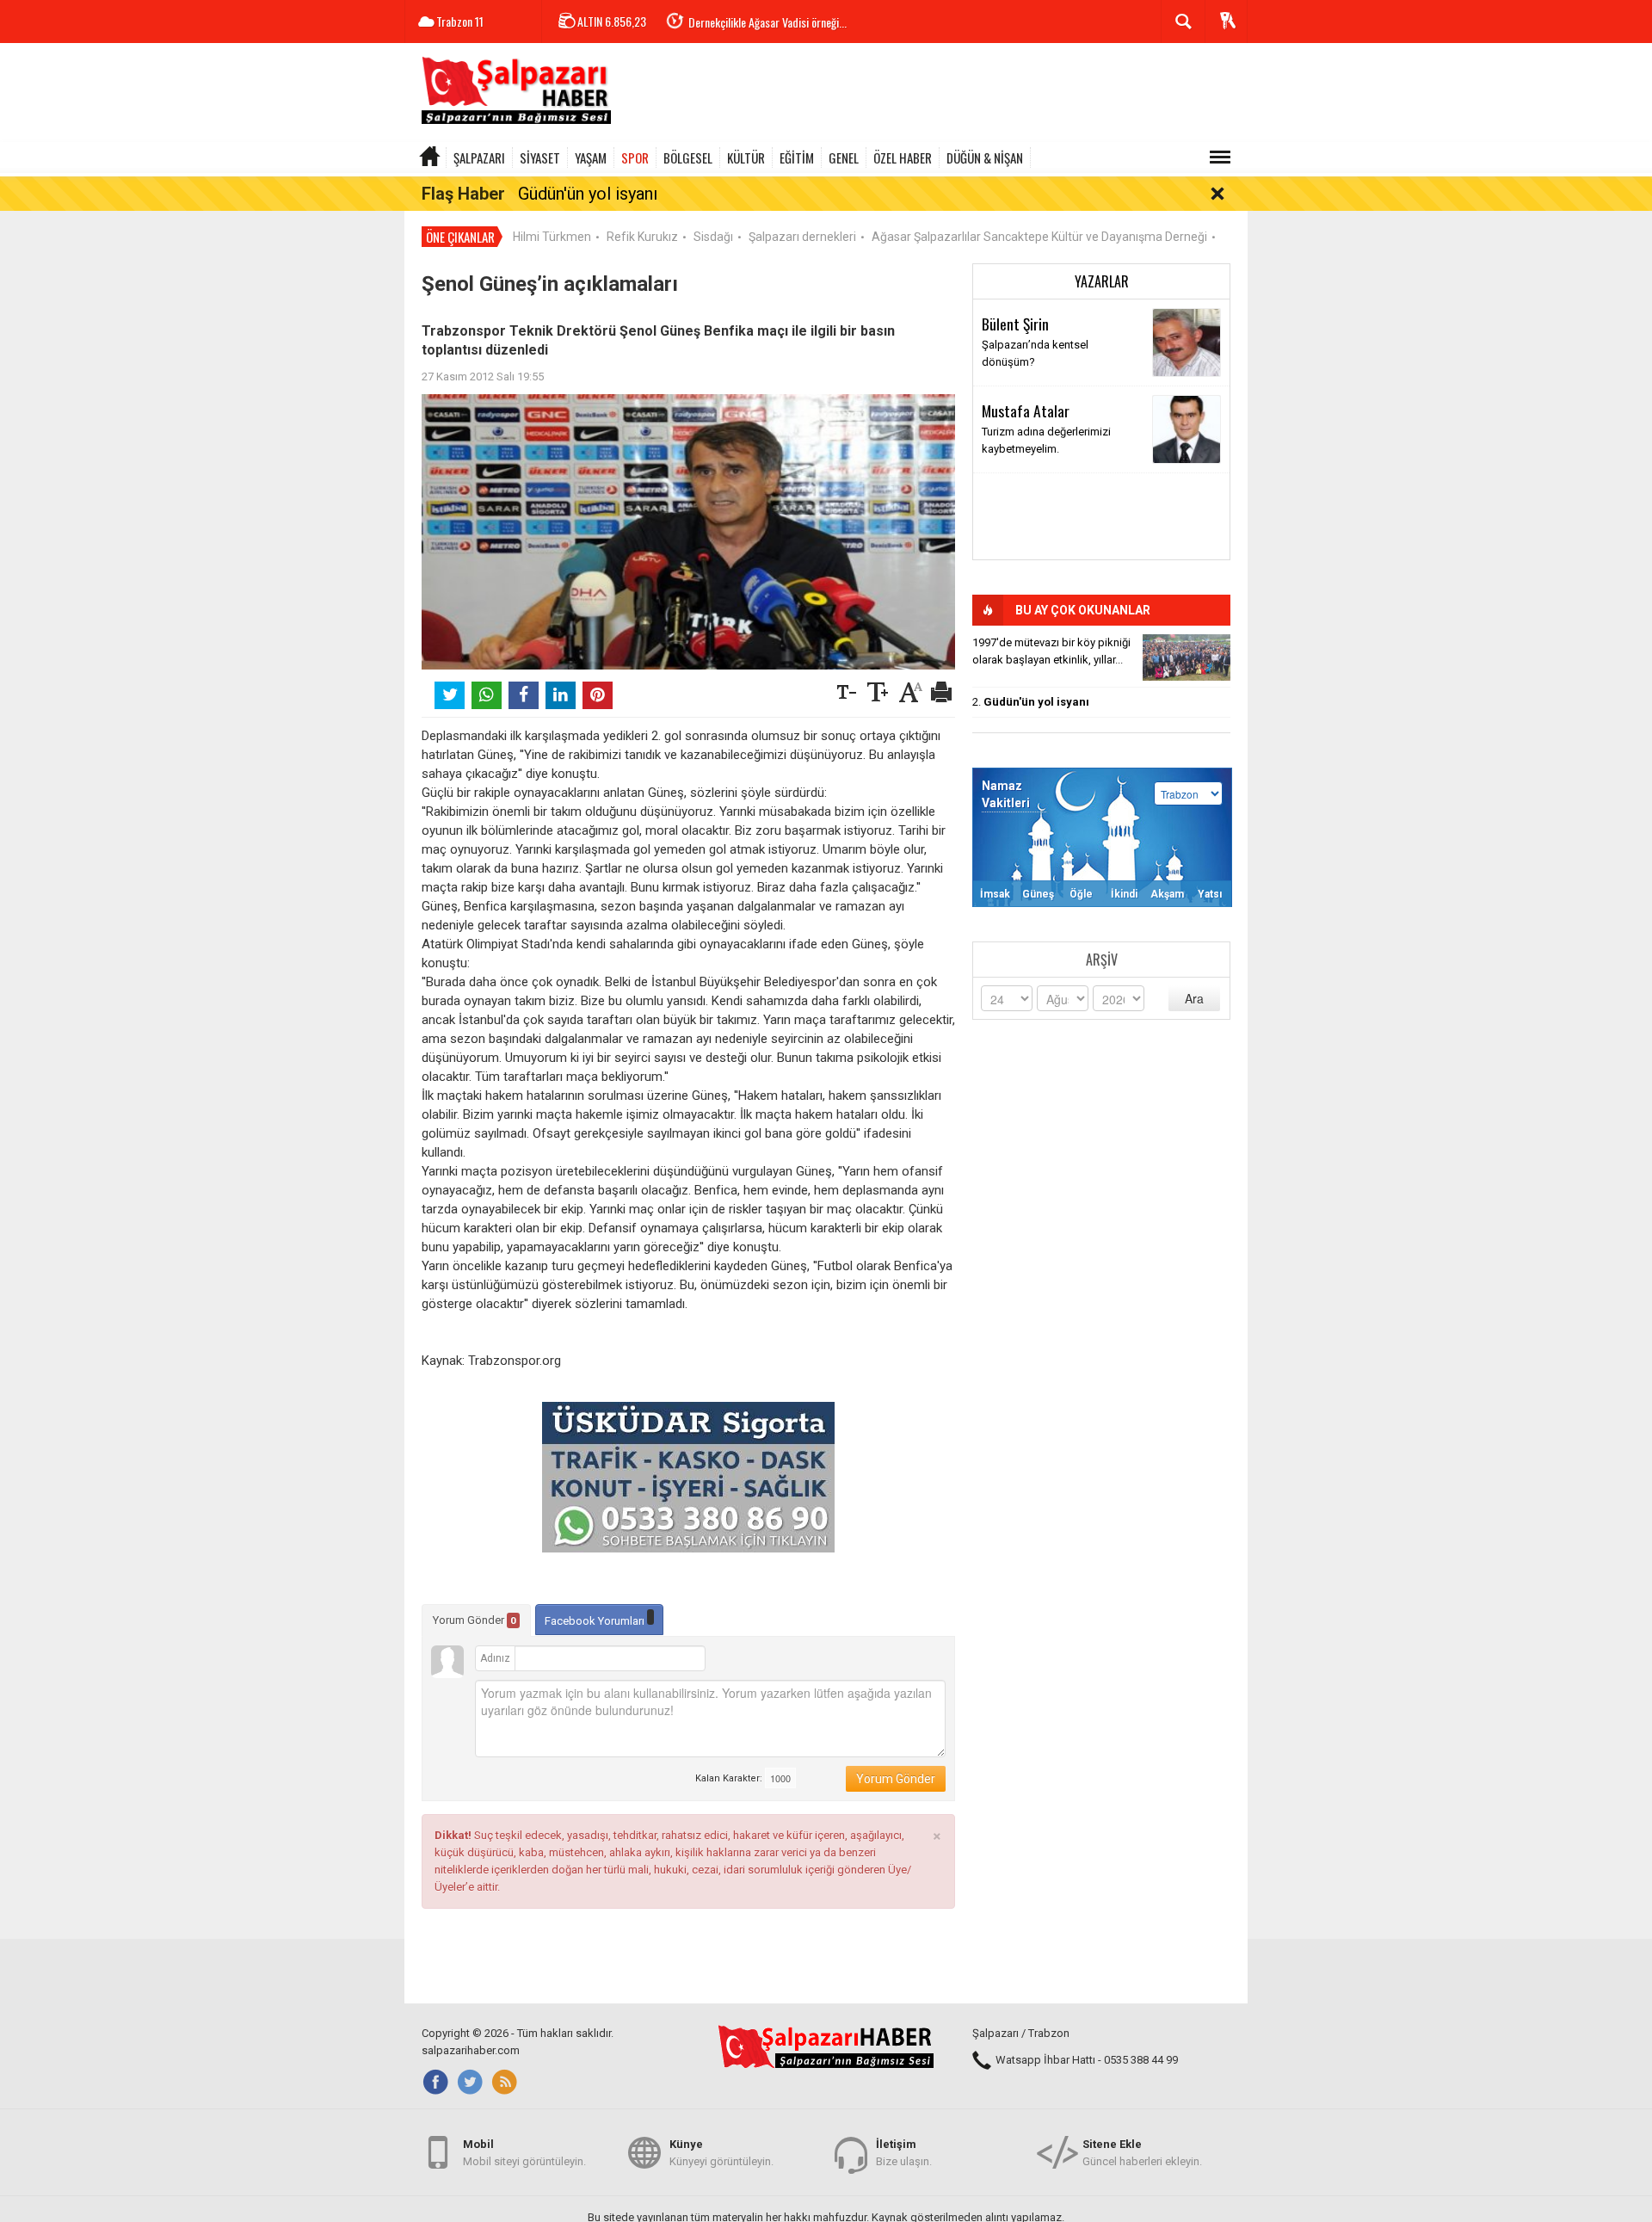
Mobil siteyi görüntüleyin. (524, 2153)
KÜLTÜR (746, 157)
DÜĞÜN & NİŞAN (985, 157)
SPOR (635, 157)
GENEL (844, 157)
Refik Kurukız (642, 237)
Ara (1194, 998)
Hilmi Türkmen (552, 237)
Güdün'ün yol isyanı (588, 194)
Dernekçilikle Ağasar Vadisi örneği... (767, 22)
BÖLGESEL (688, 157)
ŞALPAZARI (479, 157)
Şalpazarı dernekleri (802, 237)
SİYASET (540, 157)
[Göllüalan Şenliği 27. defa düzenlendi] (1187, 657)
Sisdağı (713, 237)
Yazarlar (1102, 281)
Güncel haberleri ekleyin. (1142, 2153)
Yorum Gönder (475, 1620)
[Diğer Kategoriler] (1220, 157)
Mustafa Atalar (1026, 410)
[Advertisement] (934, 95)
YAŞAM (591, 157)
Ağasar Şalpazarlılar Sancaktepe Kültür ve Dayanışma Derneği (1039, 237)
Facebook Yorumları (596, 1621)
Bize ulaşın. (904, 2153)
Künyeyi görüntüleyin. (721, 2153)
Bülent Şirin (1015, 324)
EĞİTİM (797, 157)
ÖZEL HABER (903, 157)
